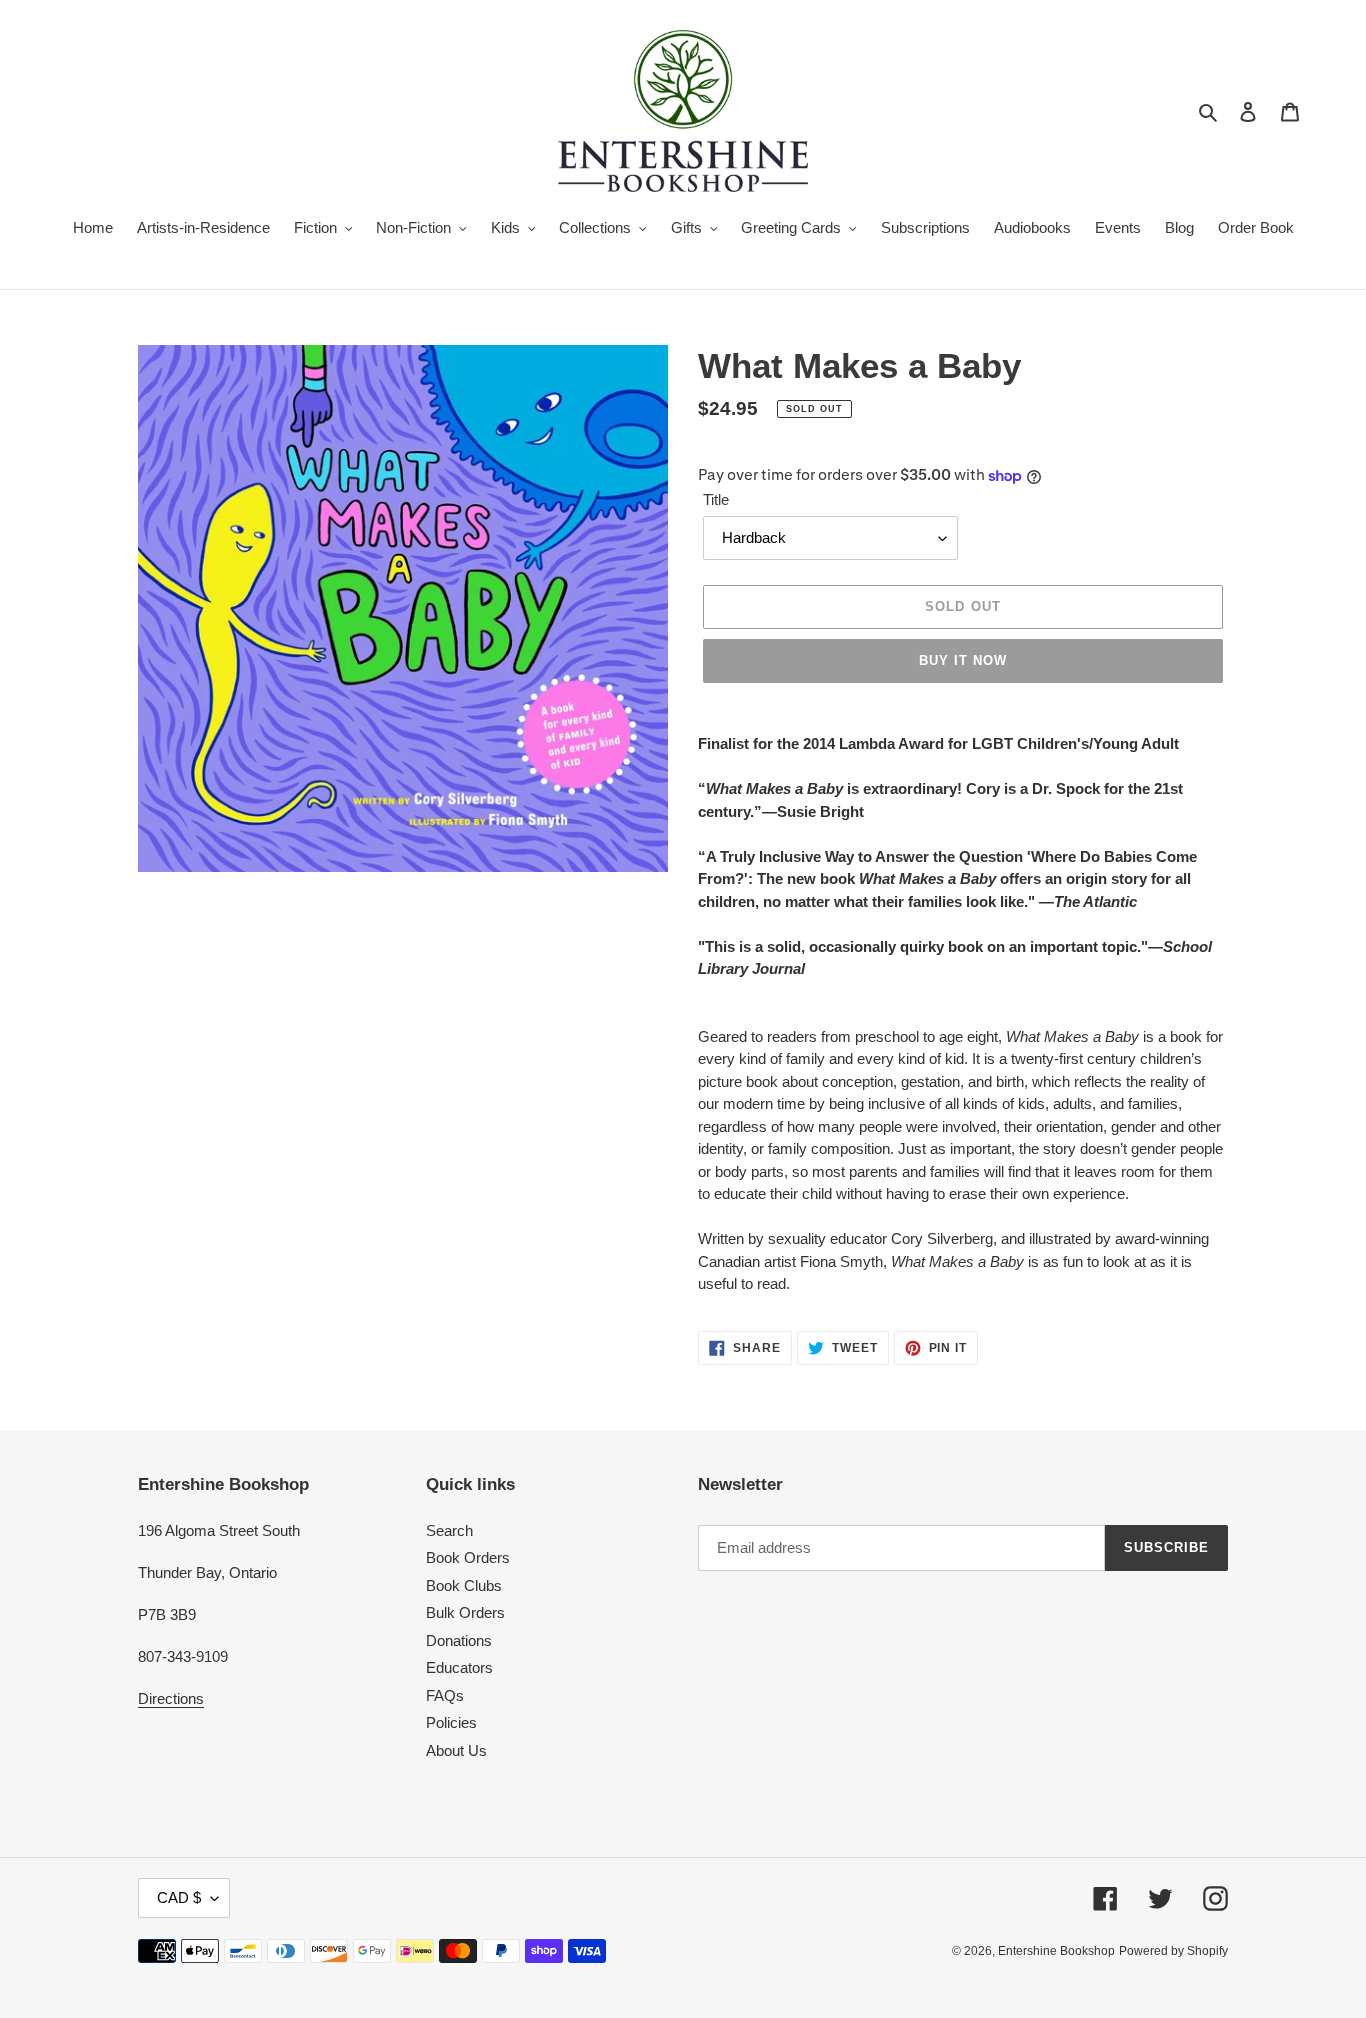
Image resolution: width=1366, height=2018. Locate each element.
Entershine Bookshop (1056, 1951)
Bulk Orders (465, 1612)
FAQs (445, 1695)
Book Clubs (464, 1585)
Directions (171, 1698)
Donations (459, 1640)
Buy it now (963, 660)
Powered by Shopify (1173, 1951)
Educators (459, 1667)
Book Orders (468, 1557)
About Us (456, 1750)
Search (449, 1530)
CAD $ (179, 1897)
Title (716, 499)
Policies (451, 1722)
